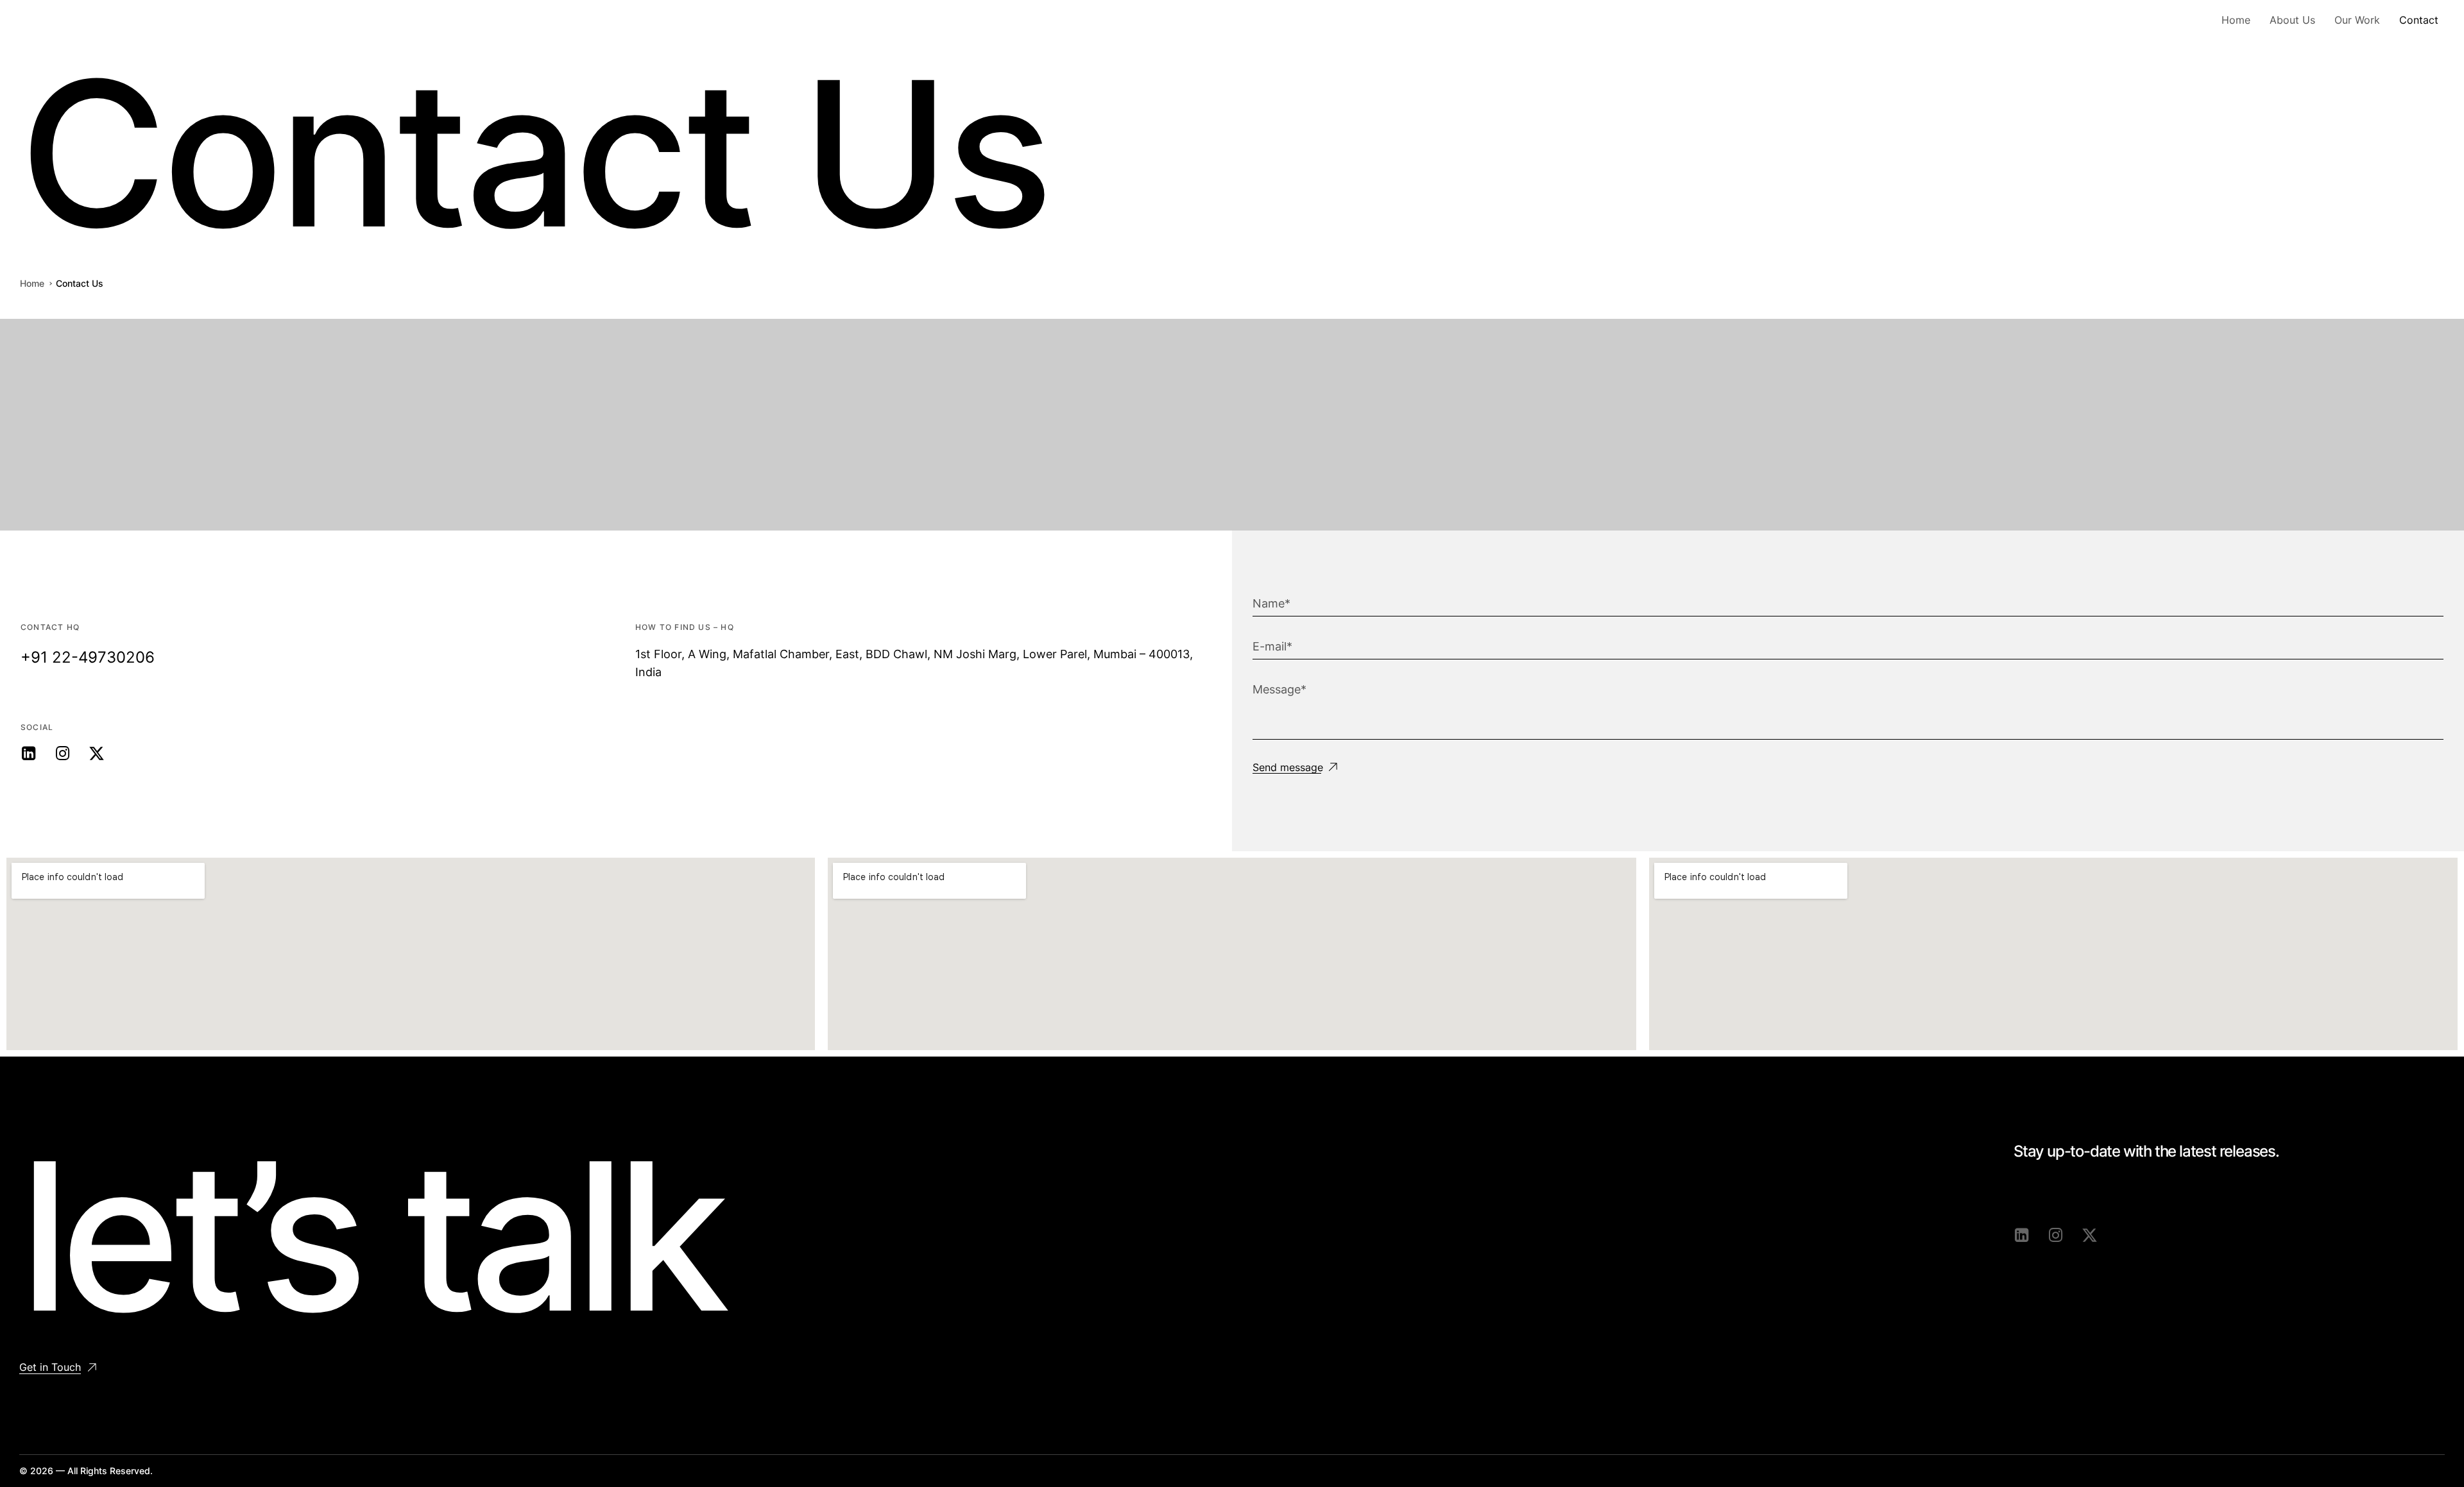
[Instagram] (63, 753)
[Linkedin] (29, 753)
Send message (1288, 768)
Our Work (2357, 20)
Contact (2419, 20)
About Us (2292, 20)
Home (2236, 20)
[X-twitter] (97, 753)
